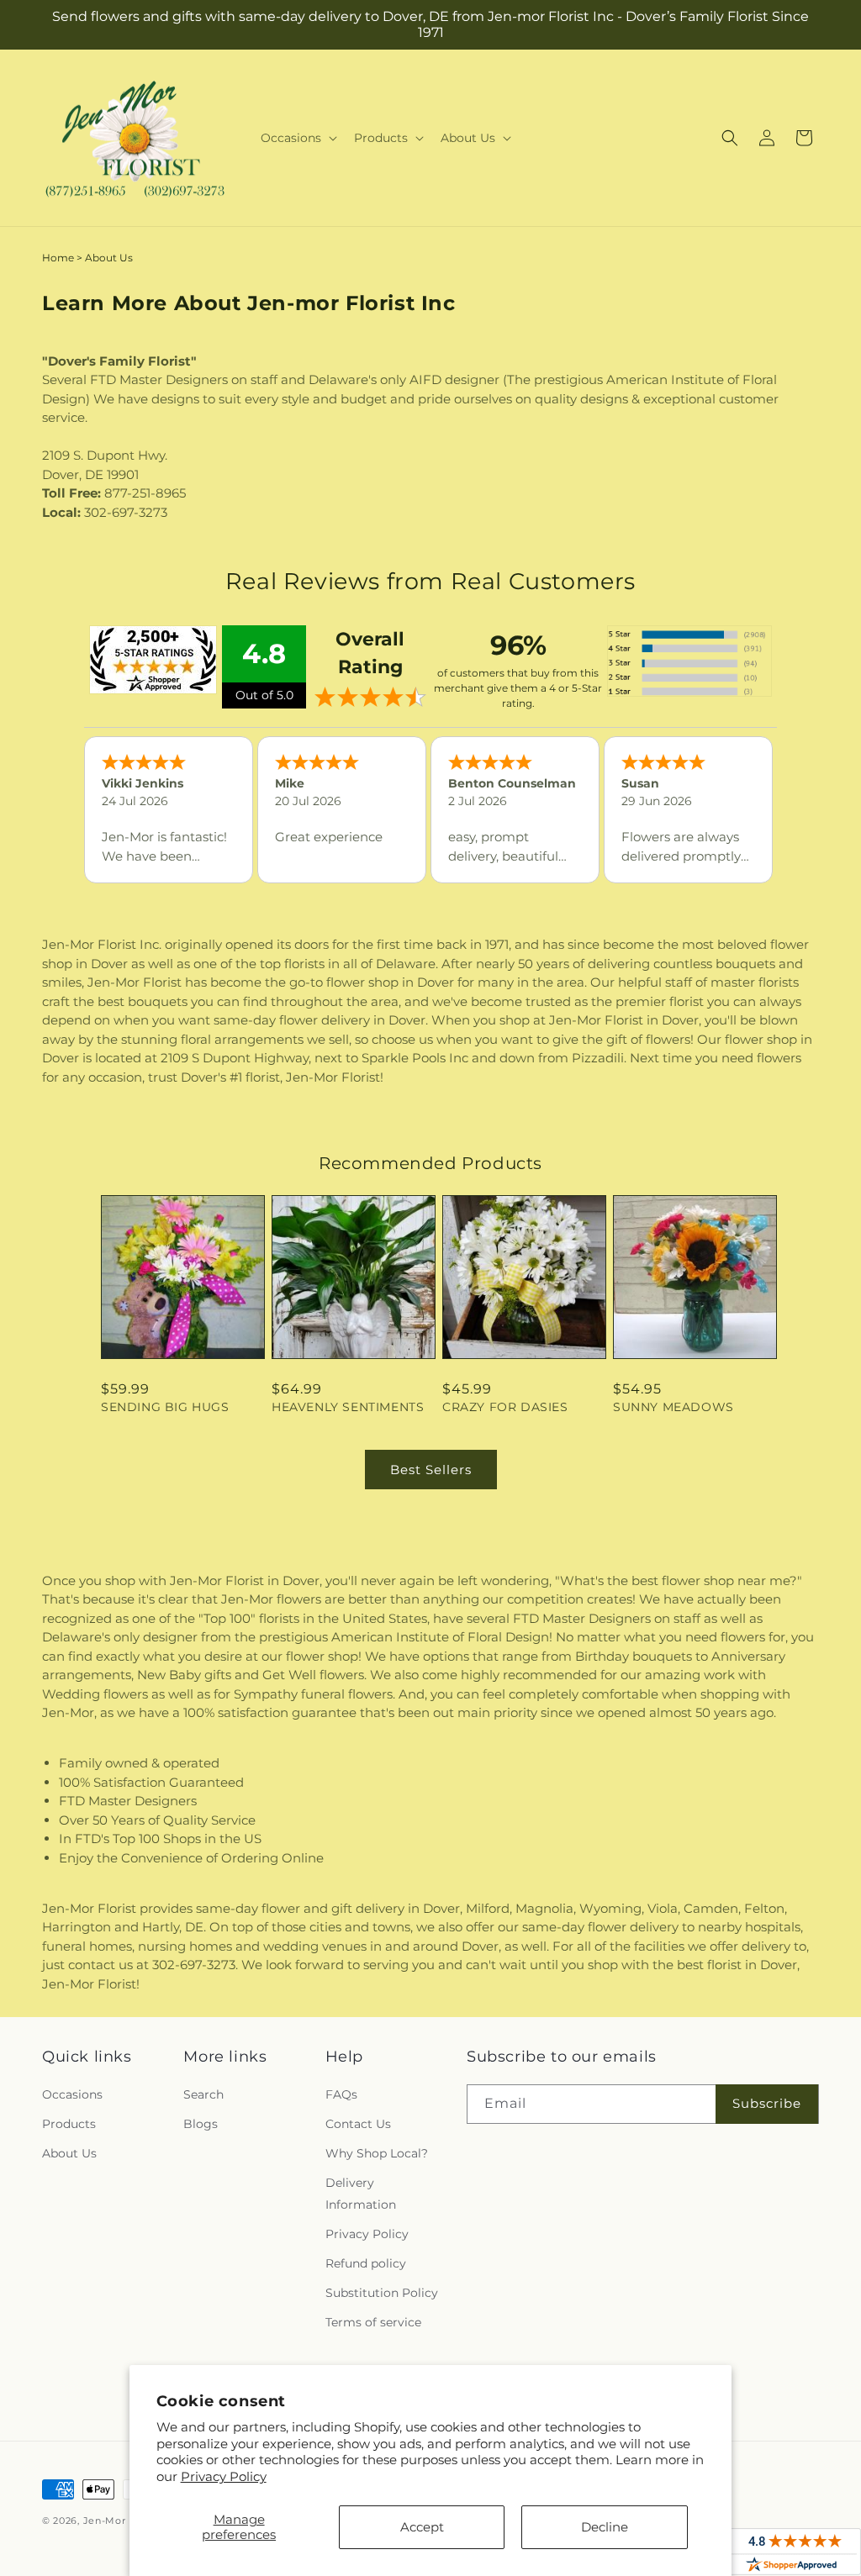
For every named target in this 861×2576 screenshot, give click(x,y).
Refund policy (366, 2263)
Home (58, 258)
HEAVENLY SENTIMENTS (348, 1407)
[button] (297, 138)
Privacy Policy (224, 2476)
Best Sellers (431, 1470)
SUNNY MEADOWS (673, 1407)
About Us (69, 2153)
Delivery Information (361, 2193)
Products (69, 2124)
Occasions (72, 2094)
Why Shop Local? (377, 2153)
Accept (422, 2527)
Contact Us (358, 2124)
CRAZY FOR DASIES (505, 1407)
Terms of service (373, 2322)
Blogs (201, 2124)
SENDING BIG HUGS (165, 1407)
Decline (605, 2527)
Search (203, 2094)
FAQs (341, 2094)
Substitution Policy (382, 2293)
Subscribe (767, 2103)
